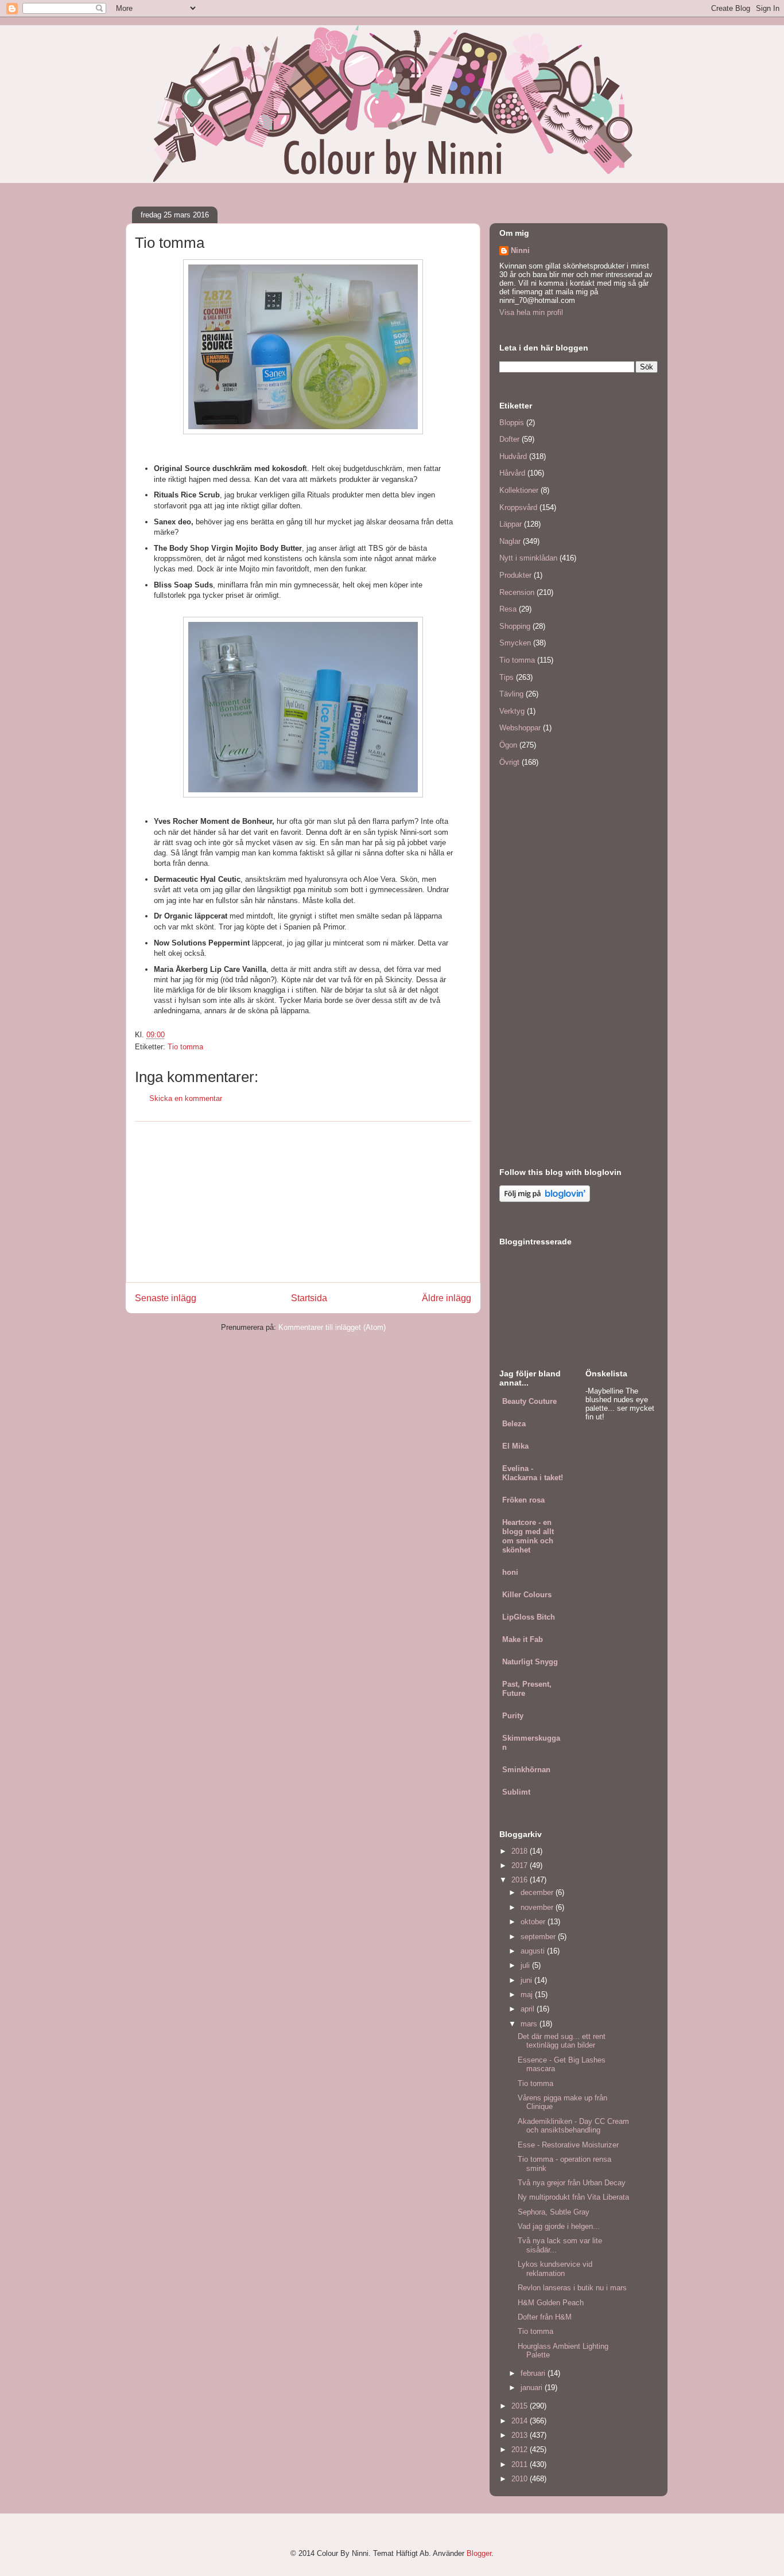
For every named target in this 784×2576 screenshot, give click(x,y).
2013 (521, 2435)
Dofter (509, 439)
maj (528, 1995)
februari (534, 2373)
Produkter (515, 575)
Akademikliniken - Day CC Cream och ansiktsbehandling (573, 2126)
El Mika (515, 1446)
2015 (521, 2406)
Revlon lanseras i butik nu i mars (572, 2288)
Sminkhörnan (526, 1770)
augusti (534, 1951)
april (529, 2009)
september (539, 1937)
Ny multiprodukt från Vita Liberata (573, 2197)
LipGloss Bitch (529, 1617)
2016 (521, 1880)
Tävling (511, 694)
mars (530, 2024)
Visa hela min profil (531, 312)
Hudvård (513, 456)
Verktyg (512, 711)
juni (527, 1980)
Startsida (309, 1298)
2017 (521, 1865)
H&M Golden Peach (551, 2303)
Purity (513, 1716)
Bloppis (512, 423)
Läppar (511, 524)
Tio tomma (185, 1047)
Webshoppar (520, 728)
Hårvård (512, 473)
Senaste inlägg (166, 1298)
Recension (517, 592)
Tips (507, 677)
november (538, 1907)
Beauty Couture (529, 1401)
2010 (521, 2479)
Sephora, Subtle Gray (554, 2212)
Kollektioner (519, 490)
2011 (521, 2464)
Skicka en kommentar (186, 1098)
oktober (534, 1922)
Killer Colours (527, 1595)
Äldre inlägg (447, 1298)
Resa (508, 609)
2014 (521, 2421)
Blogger (479, 2553)
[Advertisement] (303, 1202)
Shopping (515, 626)
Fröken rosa (523, 1500)
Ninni (520, 250)
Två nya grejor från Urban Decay (572, 2183)
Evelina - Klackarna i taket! (533, 1473)
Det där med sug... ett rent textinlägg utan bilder (562, 2041)
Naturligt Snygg (530, 1662)
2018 (521, 1851)
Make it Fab (523, 1639)
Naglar (510, 541)
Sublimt (516, 1792)
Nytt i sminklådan (528, 558)
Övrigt (509, 762)
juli (526, 1965)
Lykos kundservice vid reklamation (555, 2269)
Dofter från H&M (545, 2317)
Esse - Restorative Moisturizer (568, 2145)
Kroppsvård (518, 507)
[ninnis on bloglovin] (545, 1199)
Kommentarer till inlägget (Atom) (332, 1327)
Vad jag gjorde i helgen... (559, 2226)
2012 (521, 2449)
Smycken (515, 643)
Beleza (514, 1424)
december (538, 1892)
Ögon (508, 745)
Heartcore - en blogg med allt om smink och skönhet (528, 1536)
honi (510, 1572)
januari (533, 2388)
